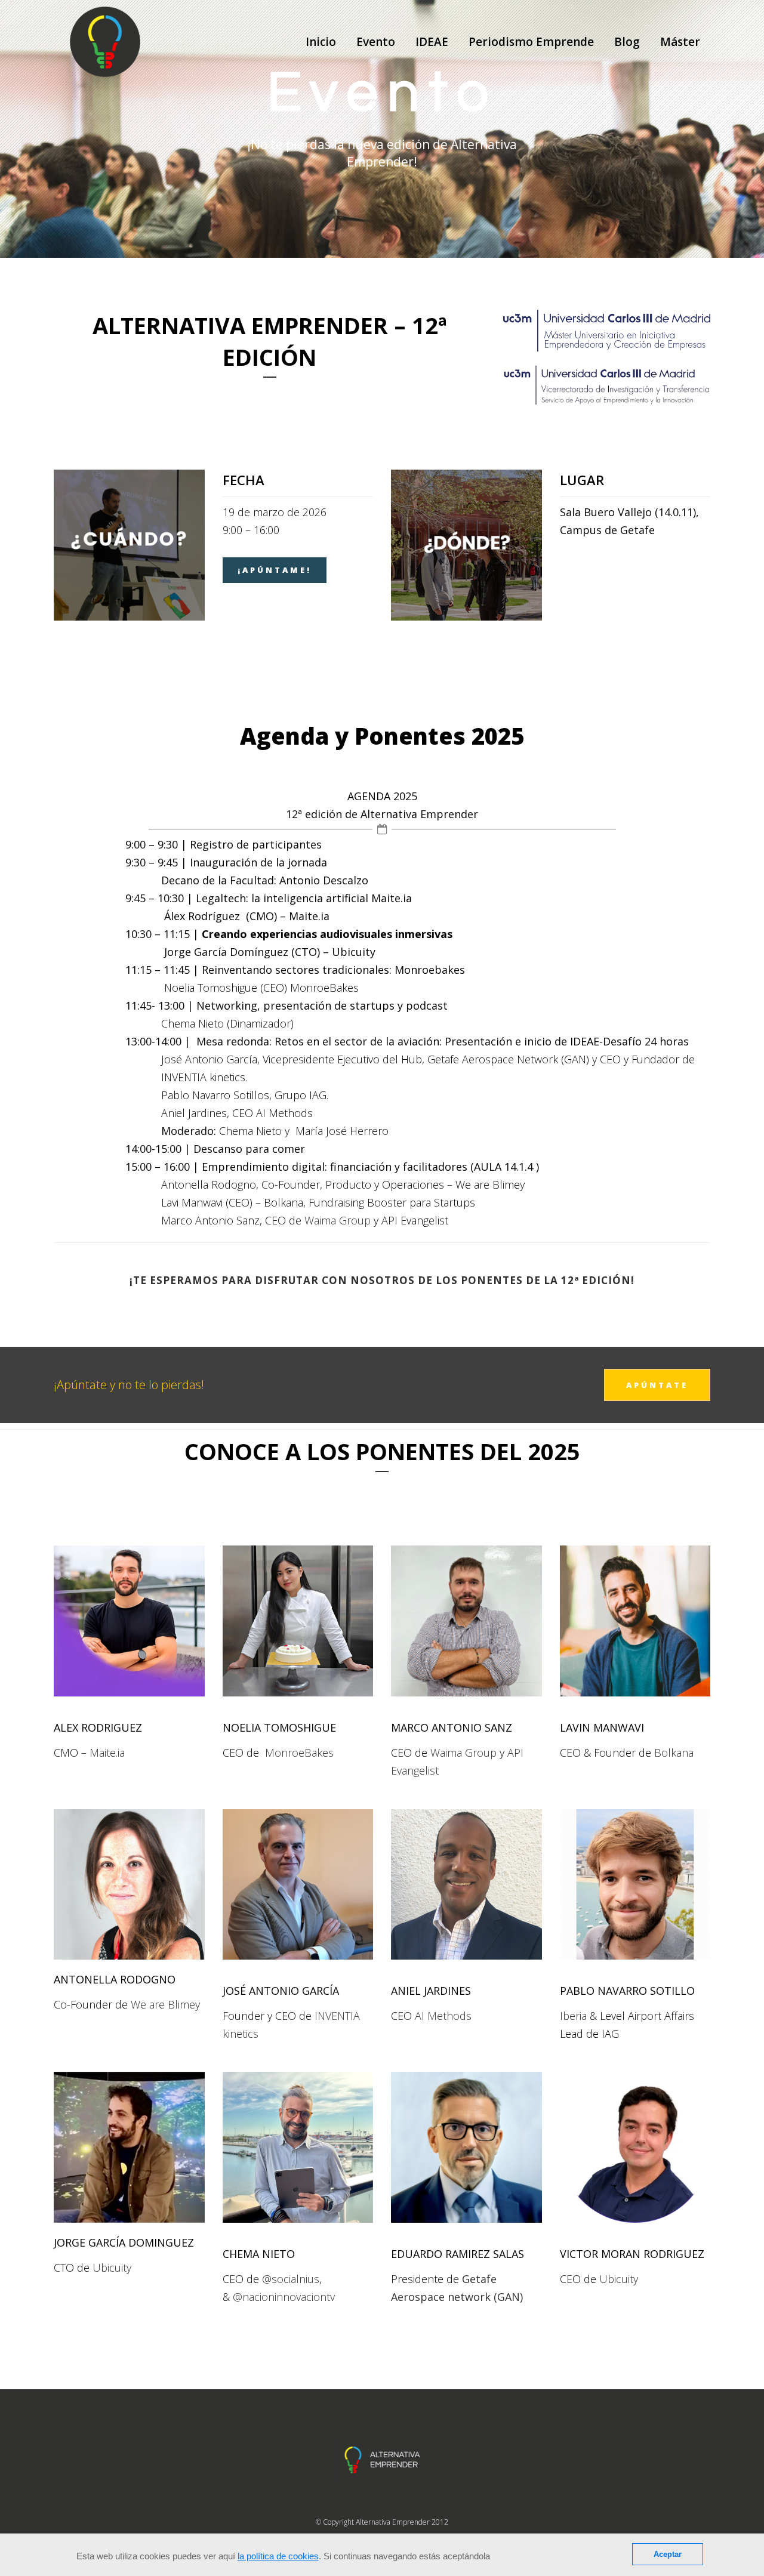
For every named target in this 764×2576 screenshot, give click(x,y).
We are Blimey (490, 1184)
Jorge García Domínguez (226, 952)
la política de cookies (278, 2556)
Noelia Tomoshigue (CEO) (226, 988)
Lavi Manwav (191, 1202)
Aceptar (668, 2554)
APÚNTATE (657, 1385)
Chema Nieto (192, 1023)
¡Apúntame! (275, 570)
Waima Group (338, 1220)
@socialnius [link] (291, 2279)
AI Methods (443, 2016)
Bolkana (284, 1202)
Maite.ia (309, 916)
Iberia (573, 2016)
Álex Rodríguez (202, 916)
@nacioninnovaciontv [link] (284, 2297)
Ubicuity (112, 2268)
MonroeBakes (324, 988)
